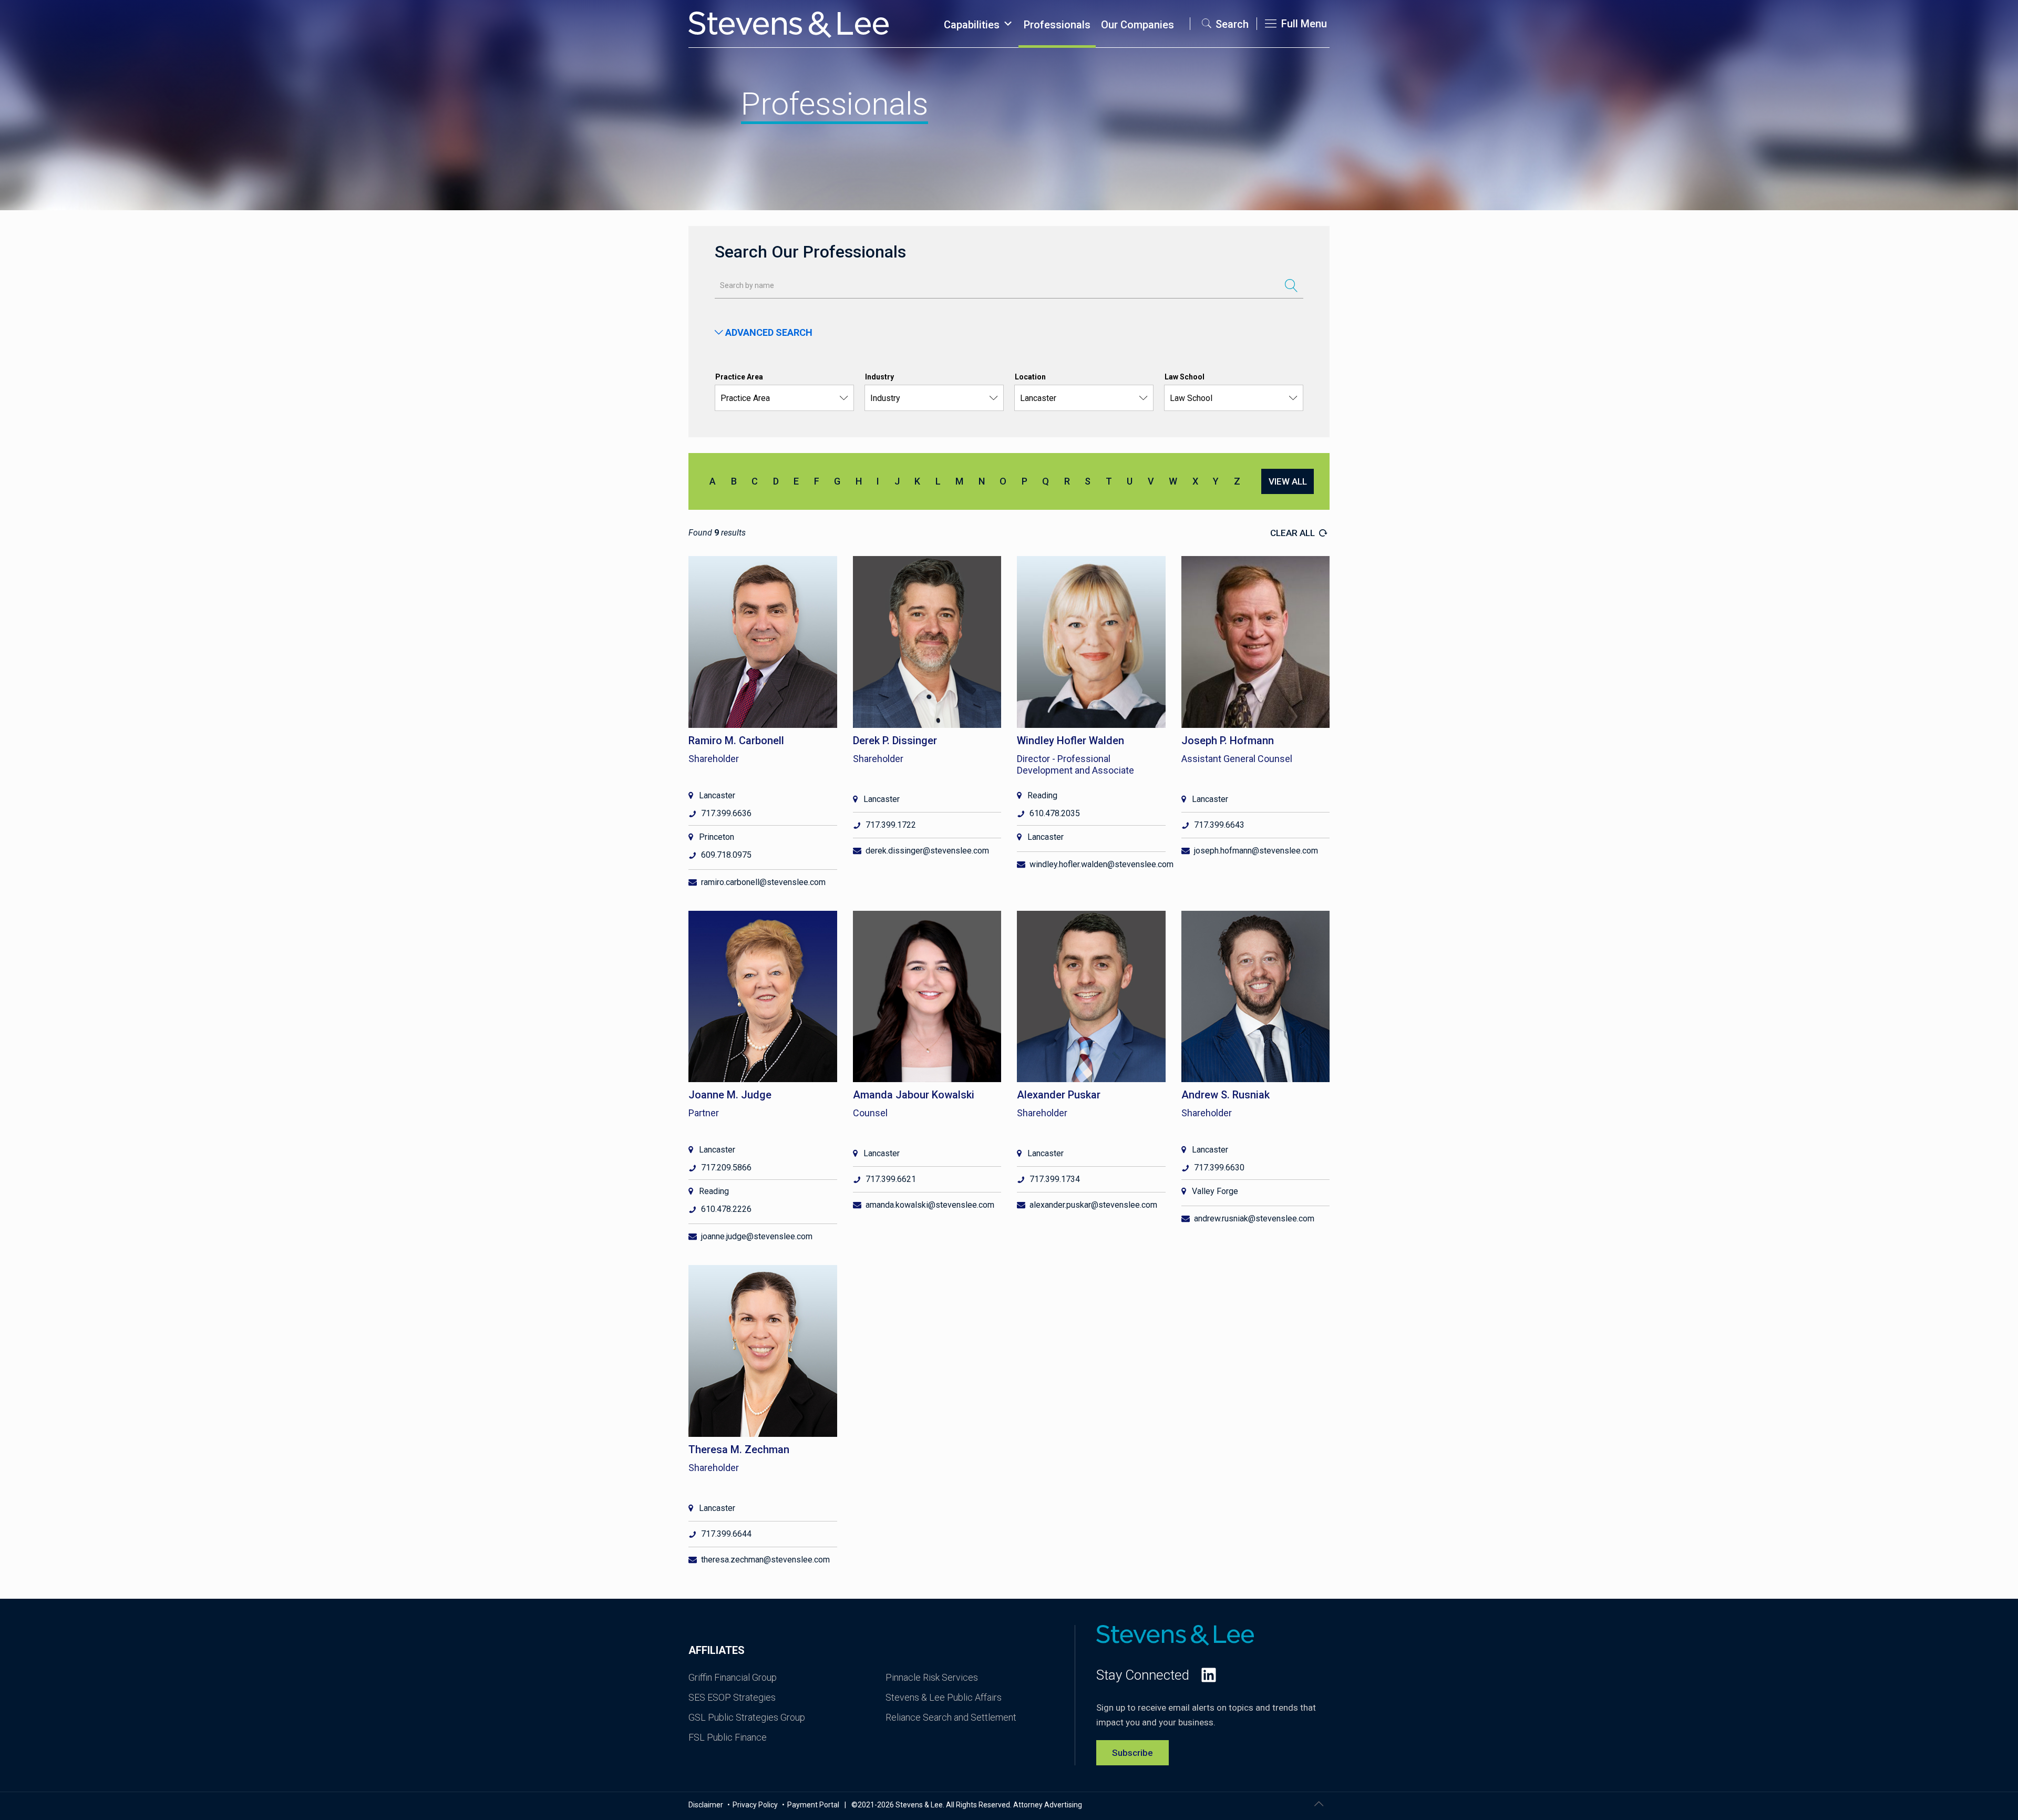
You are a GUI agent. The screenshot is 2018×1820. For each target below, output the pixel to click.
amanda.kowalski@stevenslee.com (930, 1205)
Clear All (1294, 533)
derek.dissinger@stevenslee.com (927, 851)
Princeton (717, 837)
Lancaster (717, 795)
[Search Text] (1291, 285)
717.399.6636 (726, 813)
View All (1288, 481)
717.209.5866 (726, 1168)
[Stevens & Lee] (789, 24)
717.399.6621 (891, 1179)
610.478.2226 (726, 1209)
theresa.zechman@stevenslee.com (765, 1560)
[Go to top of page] (1319, 1804)
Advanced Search (768, 332)
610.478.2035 (1055, 813)
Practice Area (739, 377)
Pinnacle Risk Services (932, 1677)
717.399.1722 (891, 825)
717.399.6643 (1219, 825)
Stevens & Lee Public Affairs (944, 1697)
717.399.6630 (1219, 1168)
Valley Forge (1215, 1191)
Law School (1185, 377)
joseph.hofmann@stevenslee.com (1256, 851)
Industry (879, 377)
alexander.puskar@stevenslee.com (1093, 1205)
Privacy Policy (756, 1805)
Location (1030, 377)
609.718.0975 (726, 855)
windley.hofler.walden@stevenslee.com (1101, 864)
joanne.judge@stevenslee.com (757, 1236)
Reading (1042, 795)
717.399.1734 (1055, 1179)
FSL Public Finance (728, 1737)
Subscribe (1132, 1753)
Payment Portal (813, 1805)
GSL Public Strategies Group (747, 1717)
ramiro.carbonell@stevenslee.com (763, 882)
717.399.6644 (726, 1534)
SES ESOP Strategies (732, 1697)
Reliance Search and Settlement (951, 1717)
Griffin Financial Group (733, 1677)
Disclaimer (707, 1805)
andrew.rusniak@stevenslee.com (1254, 1219)
